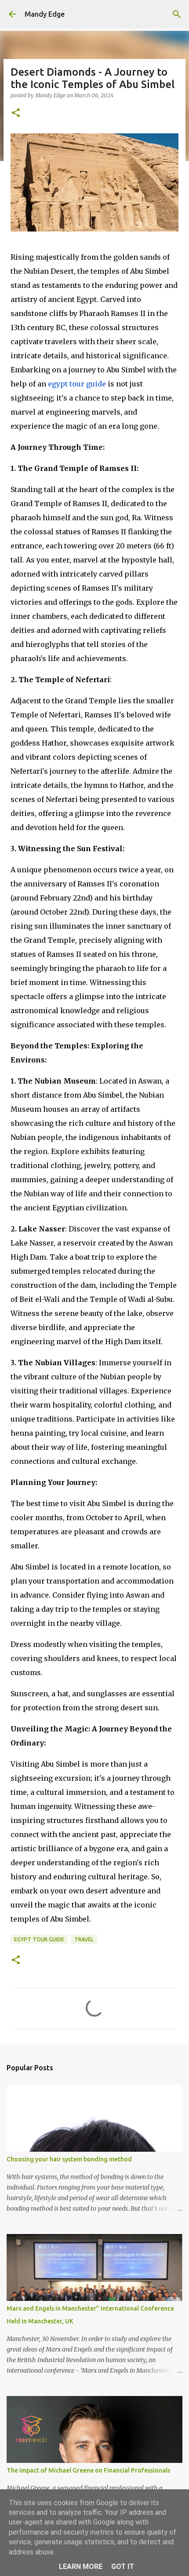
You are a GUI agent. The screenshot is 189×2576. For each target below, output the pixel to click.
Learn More (81, 2567)
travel (84, 1939)
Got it (123, 2567)
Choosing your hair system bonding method (69, 2159)
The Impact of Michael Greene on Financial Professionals (88, 2470)
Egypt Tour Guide (39, 1939)
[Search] (177, 14)
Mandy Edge (45, 14)
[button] (16, 113)
